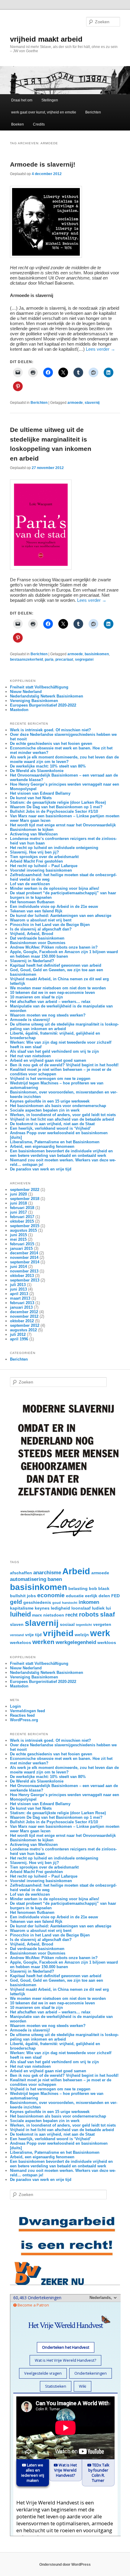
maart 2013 (20, 1298)
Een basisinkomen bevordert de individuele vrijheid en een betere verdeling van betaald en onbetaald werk (61, 1153)
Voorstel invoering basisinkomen (41, 870)
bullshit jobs (23, 1596)
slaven (17, 1624)
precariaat (64, 659)
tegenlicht (84, 1625)
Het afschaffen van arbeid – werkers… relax (50, 1002)
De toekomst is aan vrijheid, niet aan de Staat (52, 1124)
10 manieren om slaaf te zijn (36, 997)
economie (51, 1595)
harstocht (70, 1603)
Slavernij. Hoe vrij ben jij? (34, 852)
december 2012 (24, 1312)
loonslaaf (81, 1608)
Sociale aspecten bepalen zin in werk (45, 1110)
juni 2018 (18, 1203)
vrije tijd (33, 1635)
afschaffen (21, 1573)
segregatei (84, 659)
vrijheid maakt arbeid (46, 39)
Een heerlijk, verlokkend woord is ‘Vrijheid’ (50, 1128)
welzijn (82, 1635)
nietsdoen (54, 1615)
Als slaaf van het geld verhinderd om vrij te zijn (54, 1051)
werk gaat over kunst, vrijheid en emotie (44, 112)
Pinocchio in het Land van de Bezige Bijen (50, 925)
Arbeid (76, 1571)
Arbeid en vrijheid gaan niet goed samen (48, 1060)
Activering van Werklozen (34, 834)
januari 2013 (21, 1307)
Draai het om (22, 100)
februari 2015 (22, 1244)
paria (49, 659)
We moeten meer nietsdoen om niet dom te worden (58, 988)
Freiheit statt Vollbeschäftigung (39, 687)
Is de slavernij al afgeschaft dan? (41, 929)
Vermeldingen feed (28, 1711)
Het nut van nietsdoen (30, 1056)
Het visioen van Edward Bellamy (40, 793)
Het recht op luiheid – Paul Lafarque (44, 866)
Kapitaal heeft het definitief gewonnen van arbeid (56, 965)
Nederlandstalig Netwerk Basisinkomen (47, 696)
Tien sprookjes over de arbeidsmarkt (44, 857)
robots (89, 1614)
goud (57, 1603)
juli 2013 (18, 1285)
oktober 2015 (22, 1221)
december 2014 (24, 1253)
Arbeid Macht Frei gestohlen (36, 861)
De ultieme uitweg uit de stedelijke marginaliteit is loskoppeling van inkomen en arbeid (64, 1026)
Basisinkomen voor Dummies (38, 943)
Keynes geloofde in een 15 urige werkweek (50, 1101)
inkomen (89, 1602)
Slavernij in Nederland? (32, 961)
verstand (17, 1635)
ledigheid (60, 1608)
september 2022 (25, 1190)
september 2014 (25, 1262)
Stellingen (50, 100)
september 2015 (25, 1226)
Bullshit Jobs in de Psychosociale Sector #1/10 (54, 811)
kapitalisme (22, 1608)
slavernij (92, 403)
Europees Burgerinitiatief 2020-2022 (43, 705)
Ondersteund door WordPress (65, 2565)
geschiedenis (37, 1602)
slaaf (107, 1614)
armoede (75, 403)
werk (100, 1633)
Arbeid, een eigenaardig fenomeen (42, 1146)
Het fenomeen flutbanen (32, 902)
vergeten (102, 1624)
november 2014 (24, 1258)
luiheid (20, 1614)
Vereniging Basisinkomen (34, 701)
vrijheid (58, 1633)
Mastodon (19, 710)
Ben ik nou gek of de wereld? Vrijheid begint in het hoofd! (64, 1065)
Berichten (93, 112)
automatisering (28, 1579)
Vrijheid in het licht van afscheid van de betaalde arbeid (62, 1119)
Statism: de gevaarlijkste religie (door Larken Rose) (58, 802)
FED (115, 1596)
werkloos (107, 1642)
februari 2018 (22, 1208)
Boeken (18, 124)
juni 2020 (18, 1194)
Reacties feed (22, 1715)
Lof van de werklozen (30, 884)
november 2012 (24, 1316)
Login (15, 1706)
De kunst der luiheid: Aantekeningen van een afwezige (61, 916)
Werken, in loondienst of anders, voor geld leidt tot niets (63, 1115)
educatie (75, 1596)
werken (43, 1642)
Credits (39, 124)
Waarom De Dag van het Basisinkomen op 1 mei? (56, 807)
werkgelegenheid (76, 1642)
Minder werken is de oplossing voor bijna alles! (55, 888)
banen (55, 1579)
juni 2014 (18, 1267)
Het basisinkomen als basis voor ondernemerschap (58, 1106)
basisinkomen (97, 654)
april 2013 (19, 1294)
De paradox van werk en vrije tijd (41, 1169)
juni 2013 (18, 1289)
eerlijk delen (97, 1596)
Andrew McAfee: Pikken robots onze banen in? (54, 947)
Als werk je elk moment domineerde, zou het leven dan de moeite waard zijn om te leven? (64, 759)
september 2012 (25, 1325)
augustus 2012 (23, 1330)
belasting (78, 1588)
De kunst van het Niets (31, 798)
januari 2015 (21, 1248)
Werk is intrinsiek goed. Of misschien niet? (50, 730)
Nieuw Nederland (26, 692)
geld (16, 1602)
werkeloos (21, 1642)
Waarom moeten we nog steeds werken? (48, 1015)
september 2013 (25, 1280)
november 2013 (24, 1271)
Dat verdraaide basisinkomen (37, 938)
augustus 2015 (23, 1230)
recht (71, 1615)
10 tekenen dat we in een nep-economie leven (52, 993)
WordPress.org (24, 1720)
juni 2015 (18, 1235)
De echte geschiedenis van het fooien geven (51, 744)
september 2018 (25, 1199)
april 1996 (19, 1339)
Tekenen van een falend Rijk (36, 911)
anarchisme (47, 1573)
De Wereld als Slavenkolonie (37, 771)
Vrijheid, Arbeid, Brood (32, 934)
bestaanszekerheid (26, 659)
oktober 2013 (22, 1276)
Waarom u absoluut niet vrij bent (41, 920)
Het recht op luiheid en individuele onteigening (54, 848)
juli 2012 (18, 1334)
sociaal (67, 1624)
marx (37, 1615)
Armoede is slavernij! (43, 164)
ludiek (98, 1608)
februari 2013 (22, 1303)
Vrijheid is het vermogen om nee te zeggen (50, 1079)
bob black (99, 1588)
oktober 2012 (22, 1321)
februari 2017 (22, 1217)
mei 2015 (18, 1239)
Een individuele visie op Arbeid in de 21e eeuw (54, 907)
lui (108, 1608)
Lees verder (101, 349)
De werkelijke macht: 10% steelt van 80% (48, 766)
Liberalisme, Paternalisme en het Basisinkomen (55, 1142)
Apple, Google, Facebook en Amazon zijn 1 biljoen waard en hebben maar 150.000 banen (64, 954)
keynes (42, 1608)
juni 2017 (18, 1212)
